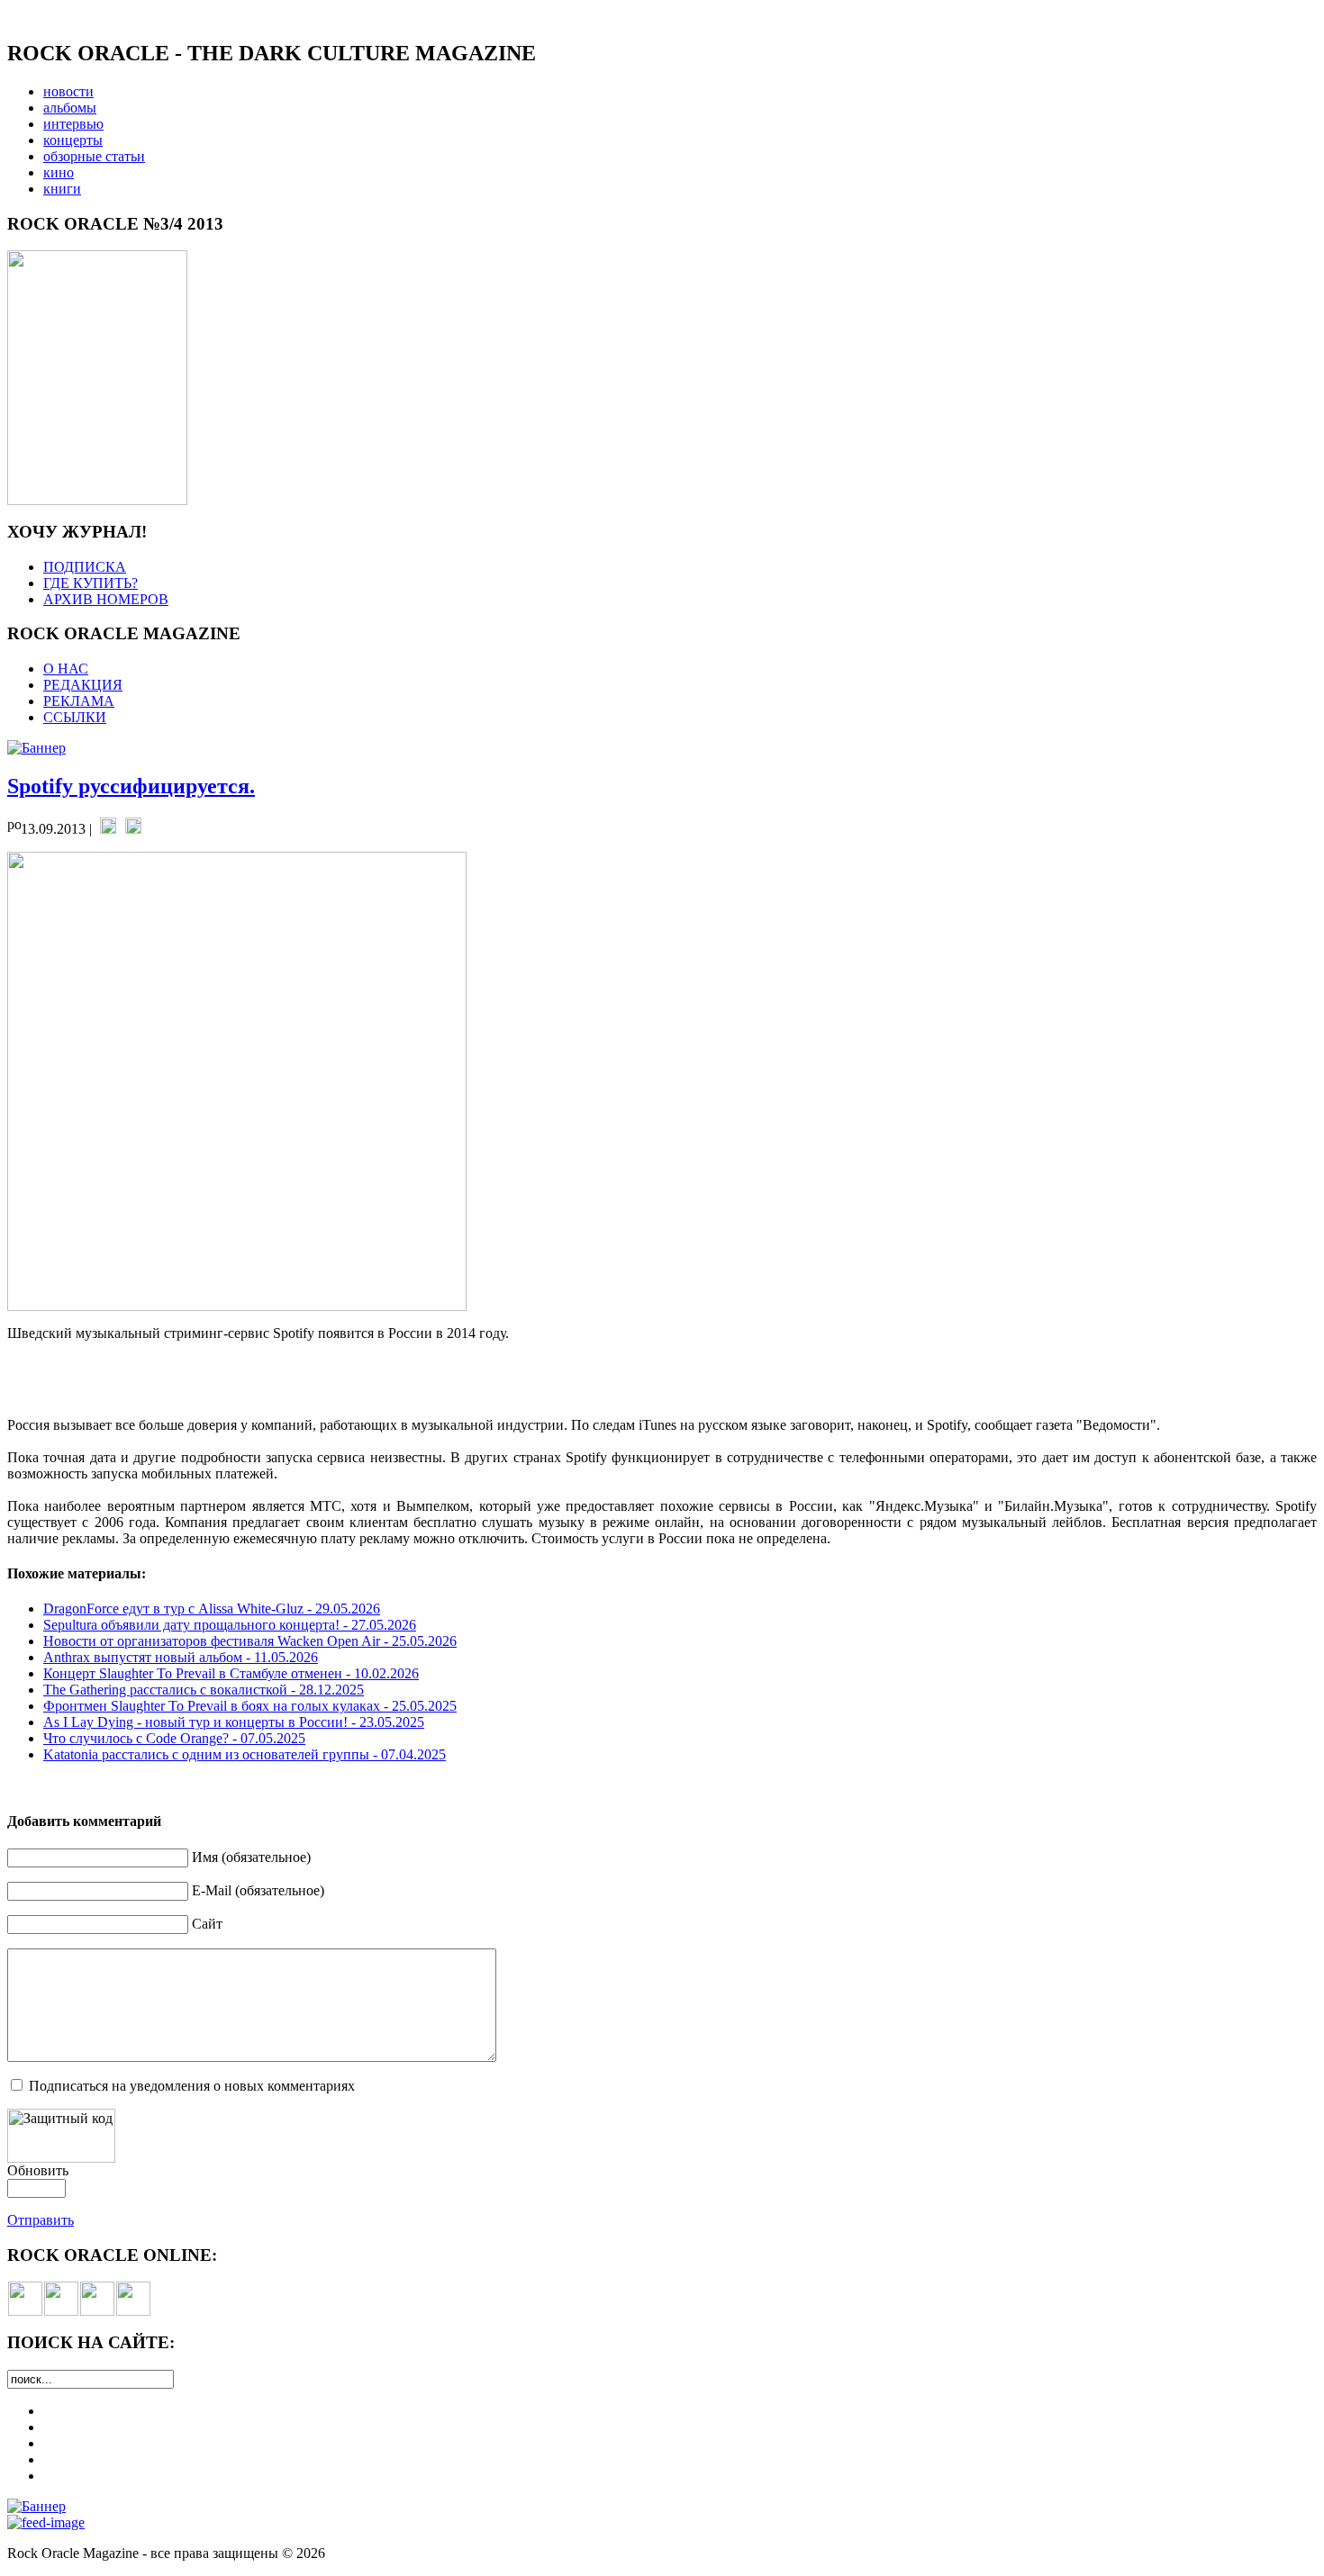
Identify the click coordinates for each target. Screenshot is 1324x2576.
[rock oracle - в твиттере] (97, 2311)
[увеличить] (97, 500)
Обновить (38, 2170)
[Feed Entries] (46, 2522)
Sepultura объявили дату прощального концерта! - (230, 1625)
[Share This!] (108, 829)
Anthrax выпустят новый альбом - (181, 1657)
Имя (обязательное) (251, 1857)
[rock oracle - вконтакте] (25, 2311)
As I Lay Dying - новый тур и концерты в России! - (234, 1722)
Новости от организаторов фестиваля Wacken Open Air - (250, 1641)
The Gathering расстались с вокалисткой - (204, 1690)
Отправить (41, 2220)
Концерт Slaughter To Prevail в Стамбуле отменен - (231, 1673)
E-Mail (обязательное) (258, 1890)
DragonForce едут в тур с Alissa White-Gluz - (212, 1609)
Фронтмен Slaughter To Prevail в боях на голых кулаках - (250, 1706)
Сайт (207, 1924)
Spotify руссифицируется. (131, 786)
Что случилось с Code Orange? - (174, 1738)
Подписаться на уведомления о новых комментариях (192, 2086)
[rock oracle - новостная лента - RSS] (133, 2311)
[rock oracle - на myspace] (61, 2311)
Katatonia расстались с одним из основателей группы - (245, 1754)
